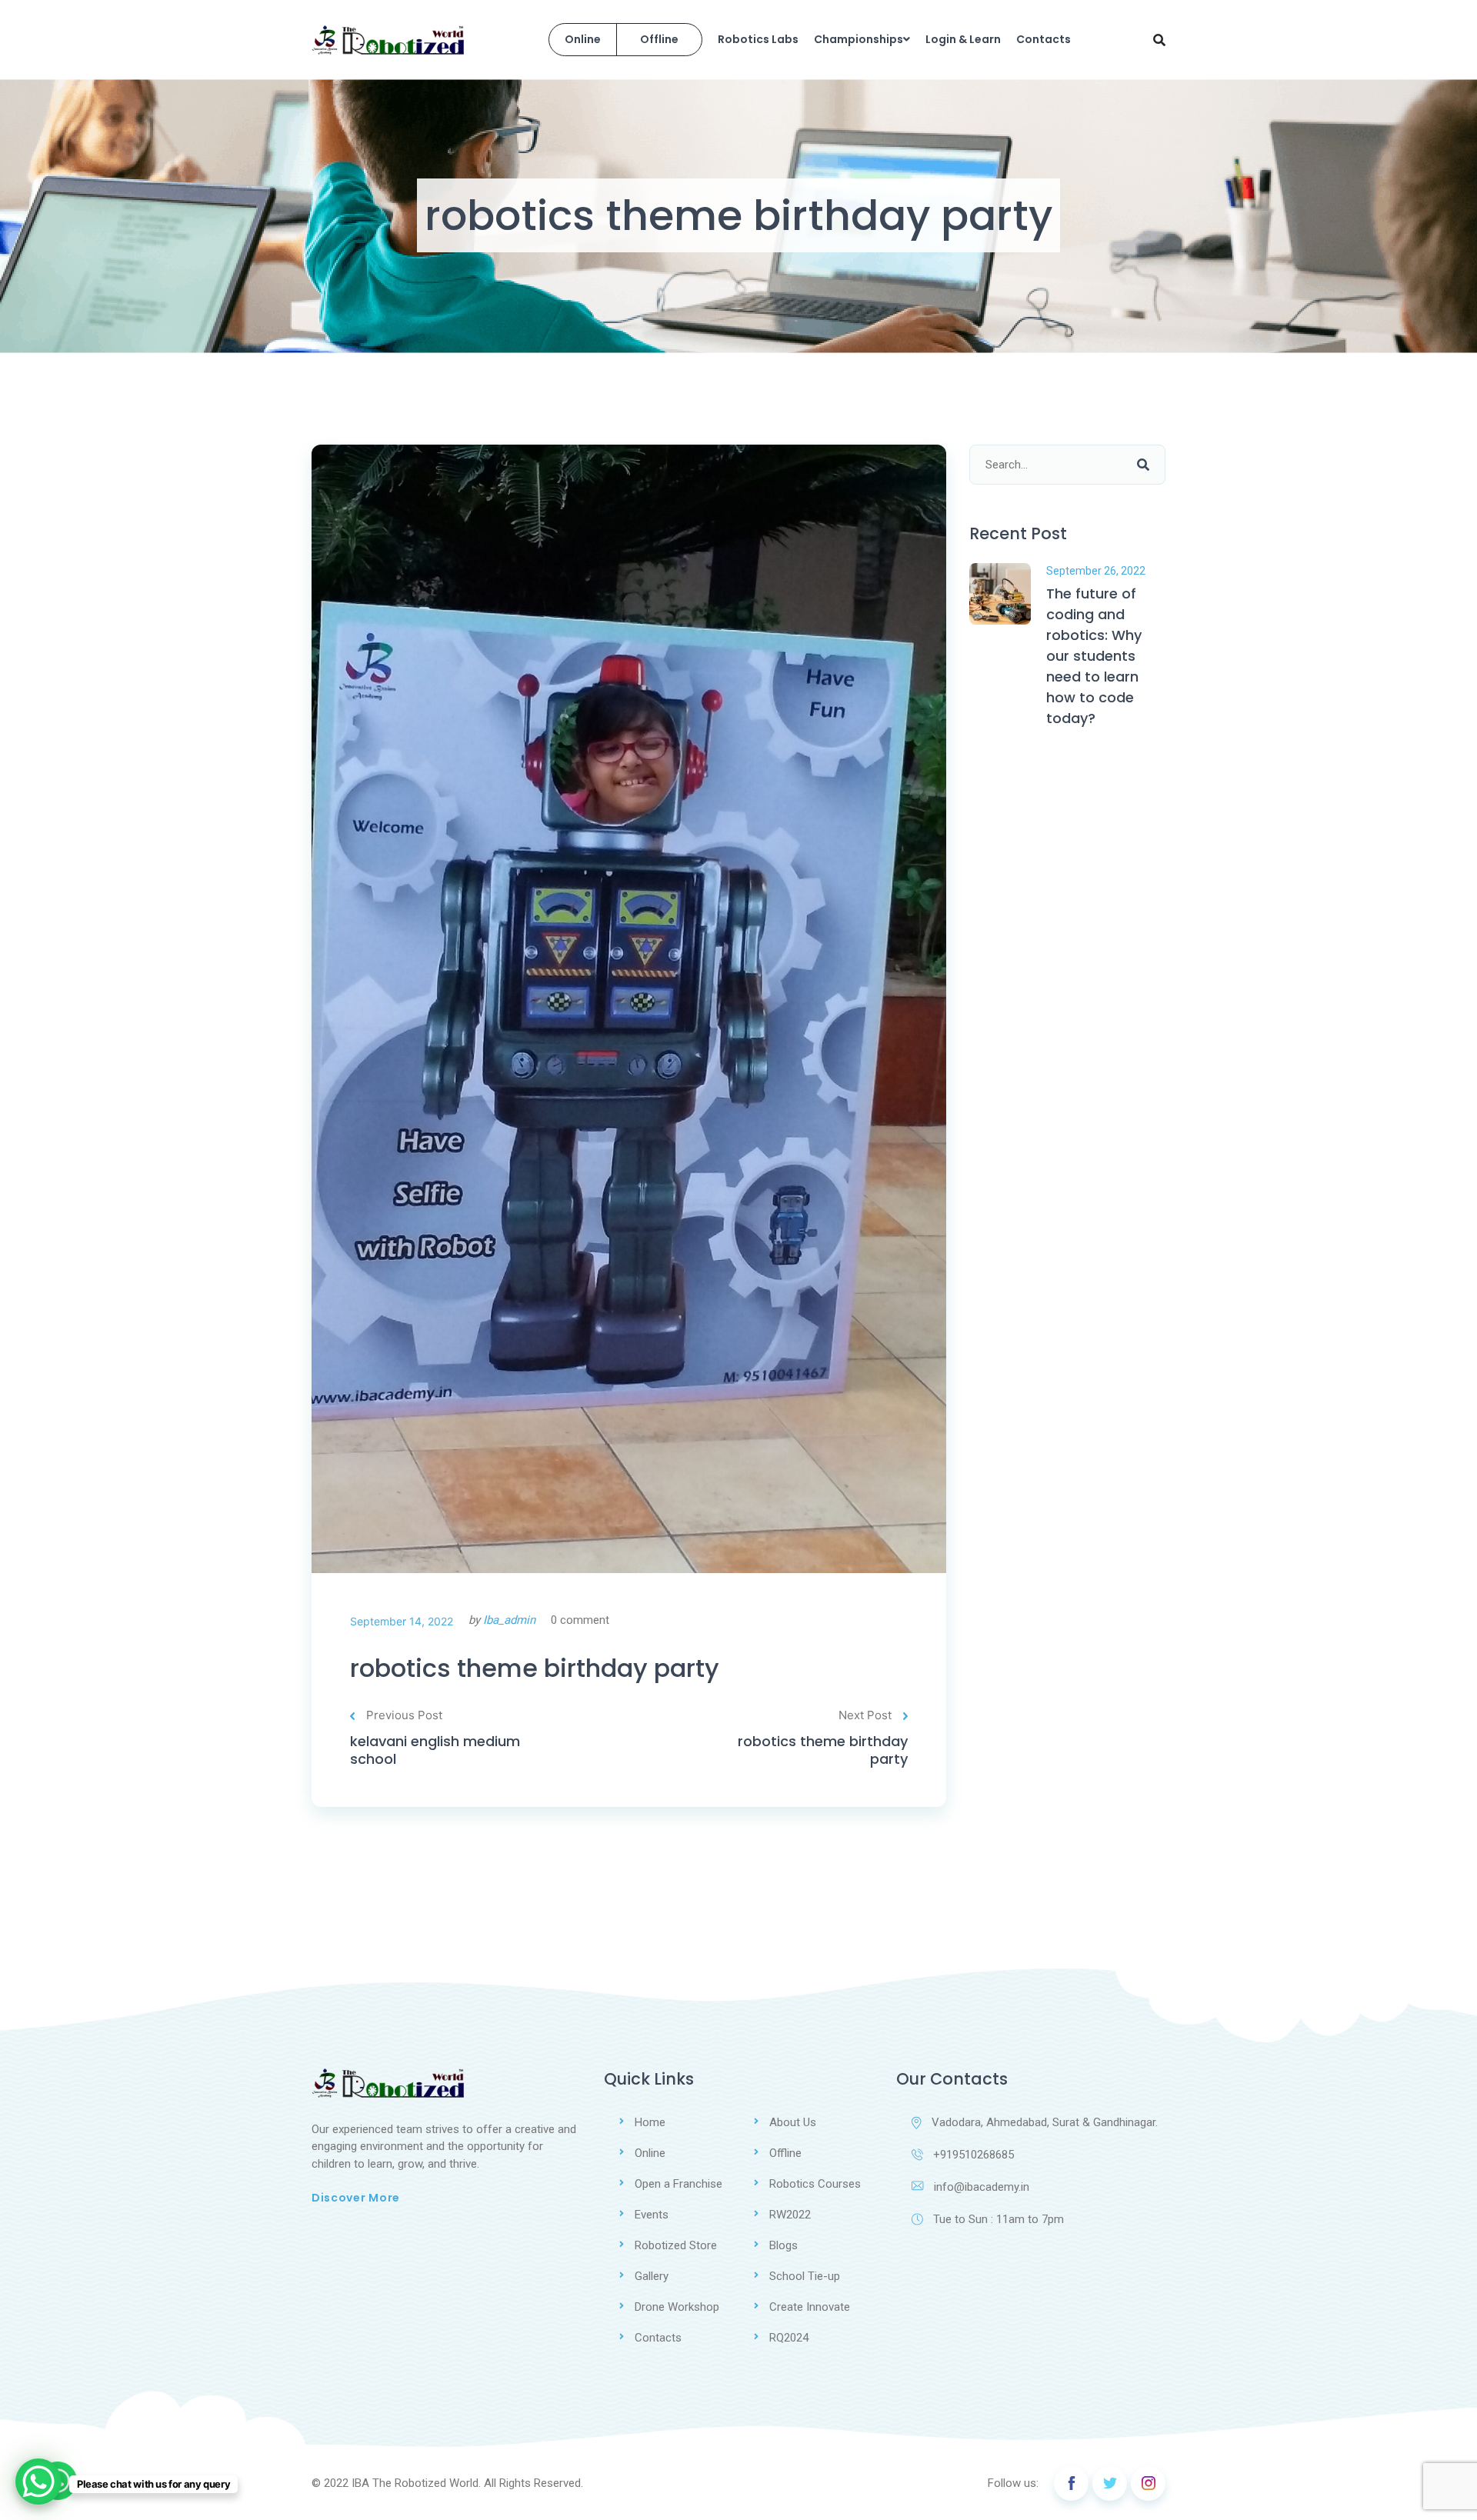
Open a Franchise (678, 2184)
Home (650, 2122)
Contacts (1044, 39)
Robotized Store (676, 2245)
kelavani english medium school (435, 1750)
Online (583, 39)
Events (652, 2215)
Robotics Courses (815, 2184)
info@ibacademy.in (982, 2187)
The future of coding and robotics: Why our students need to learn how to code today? (1094, 656)
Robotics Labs (758, 39)
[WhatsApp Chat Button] (38, 2482)
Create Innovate (810, 2307)
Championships (859, 39)
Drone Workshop (677, 2307)
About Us (793, 2122)
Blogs (784, 2245)
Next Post (865, 1715)
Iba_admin (509, 1620)
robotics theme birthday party (535, 1668)
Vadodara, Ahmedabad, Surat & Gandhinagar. (1045, 2122)
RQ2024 (789, 2338)
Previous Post (404, 1715)
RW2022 (790, 2215)
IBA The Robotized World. (416, 2483)
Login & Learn (963, 39)
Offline (659, 39)
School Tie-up (805, 2276)
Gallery (652, 2276)
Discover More (356, 2198)
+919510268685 (974, 2155)
